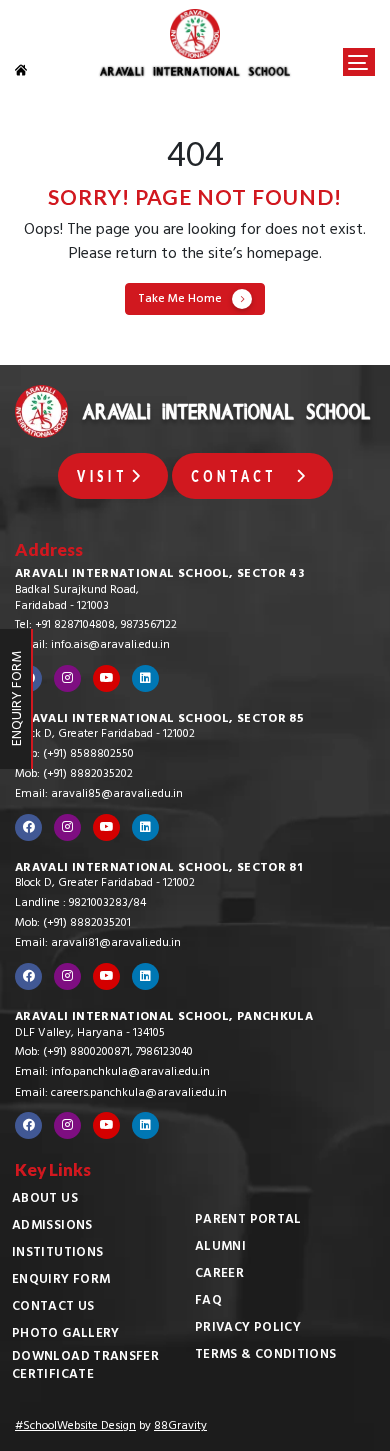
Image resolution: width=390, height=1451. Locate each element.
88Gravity (180, 1427)
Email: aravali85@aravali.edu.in (99, 795)
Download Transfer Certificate (85, 1367)
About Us (45, 1200)
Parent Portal (248, 1221)
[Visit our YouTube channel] (106, 678)
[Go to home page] (32, 70)
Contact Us (53, 1308)
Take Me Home (180, 300)
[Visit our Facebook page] (28, 827)
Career (219, 1275)
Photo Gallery (66, 1335)
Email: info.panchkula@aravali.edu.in (112, 1073)
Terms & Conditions (265, 1356)
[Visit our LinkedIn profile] (145, 678)
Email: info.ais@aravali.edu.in (92, 646)
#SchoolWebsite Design (75, 1427)
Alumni (220, 1248)
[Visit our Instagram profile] (67, 678)
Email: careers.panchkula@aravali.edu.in (121, 1094)
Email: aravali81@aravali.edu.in (98, 944)
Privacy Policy (248, 1329)
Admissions (52, 1227)
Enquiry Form (61, 1281)
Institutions (57, 1254)
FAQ (208, 1302)
